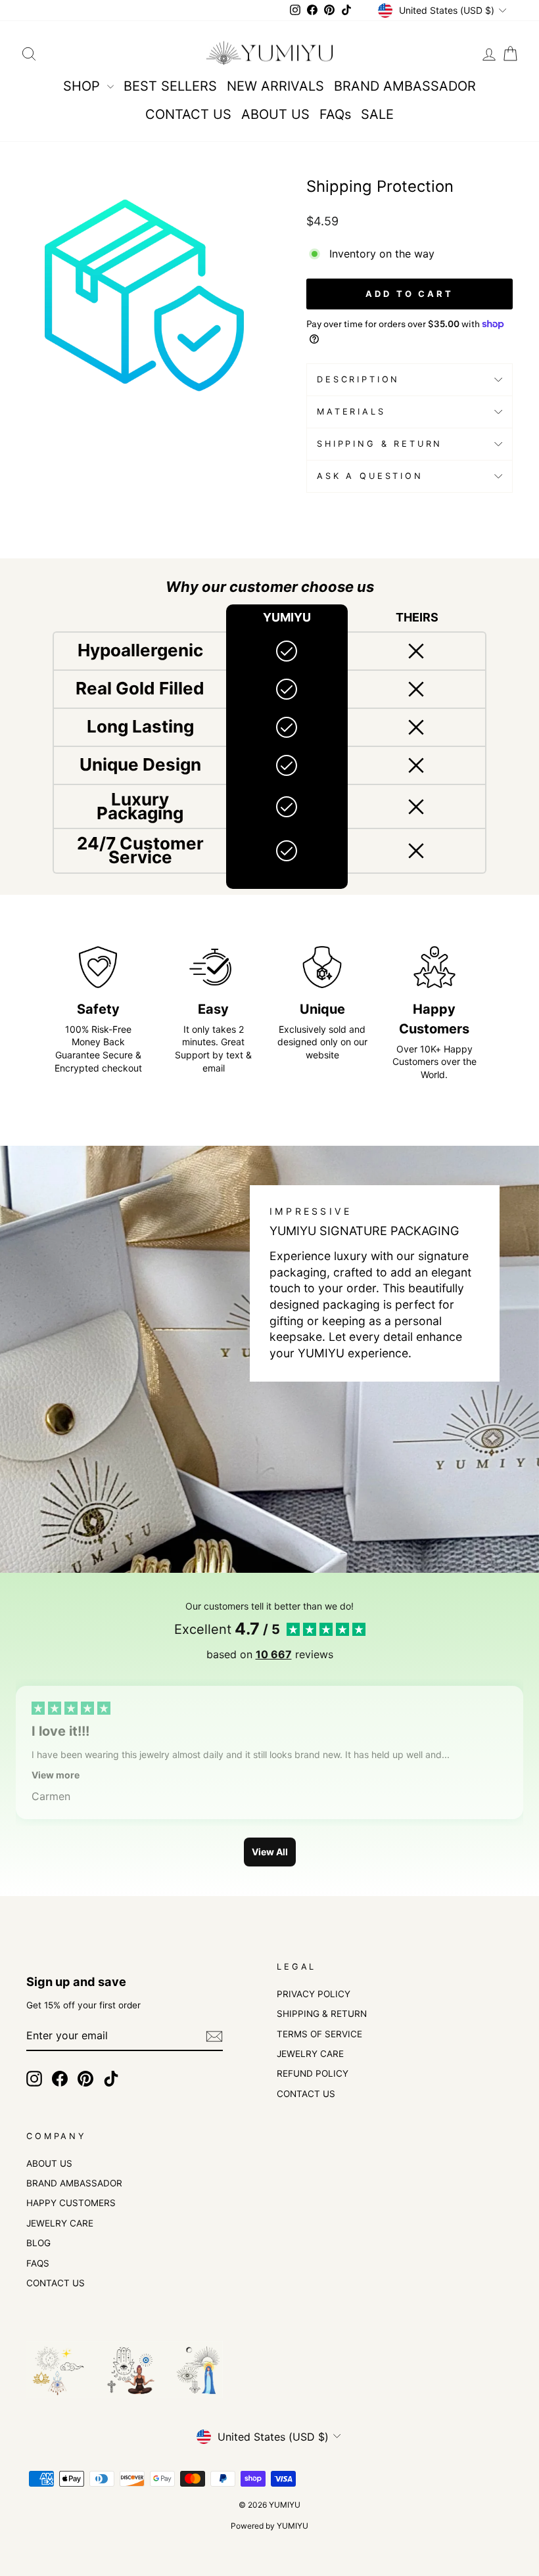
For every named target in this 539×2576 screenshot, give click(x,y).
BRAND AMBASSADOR (405, 86)
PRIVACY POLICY (314, 1994)
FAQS (38, 2263)
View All (270, 1852)
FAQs (335, 114)
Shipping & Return (380, 444)
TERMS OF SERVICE (319, 2034)
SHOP (83, 86)
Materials (351, 412)
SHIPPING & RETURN (322, 2014)
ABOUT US (275, 114)
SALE (377, 114)
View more (56, 1775)
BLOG (38, 2243)
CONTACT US (188, 114)
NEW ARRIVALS (275, 86)
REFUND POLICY (313, 2073)
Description (358, 379)
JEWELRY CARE (310, 2054)
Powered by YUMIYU (269, 2526)
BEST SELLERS (170, 86)
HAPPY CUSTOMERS (71, 2203)
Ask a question (370, 476)
